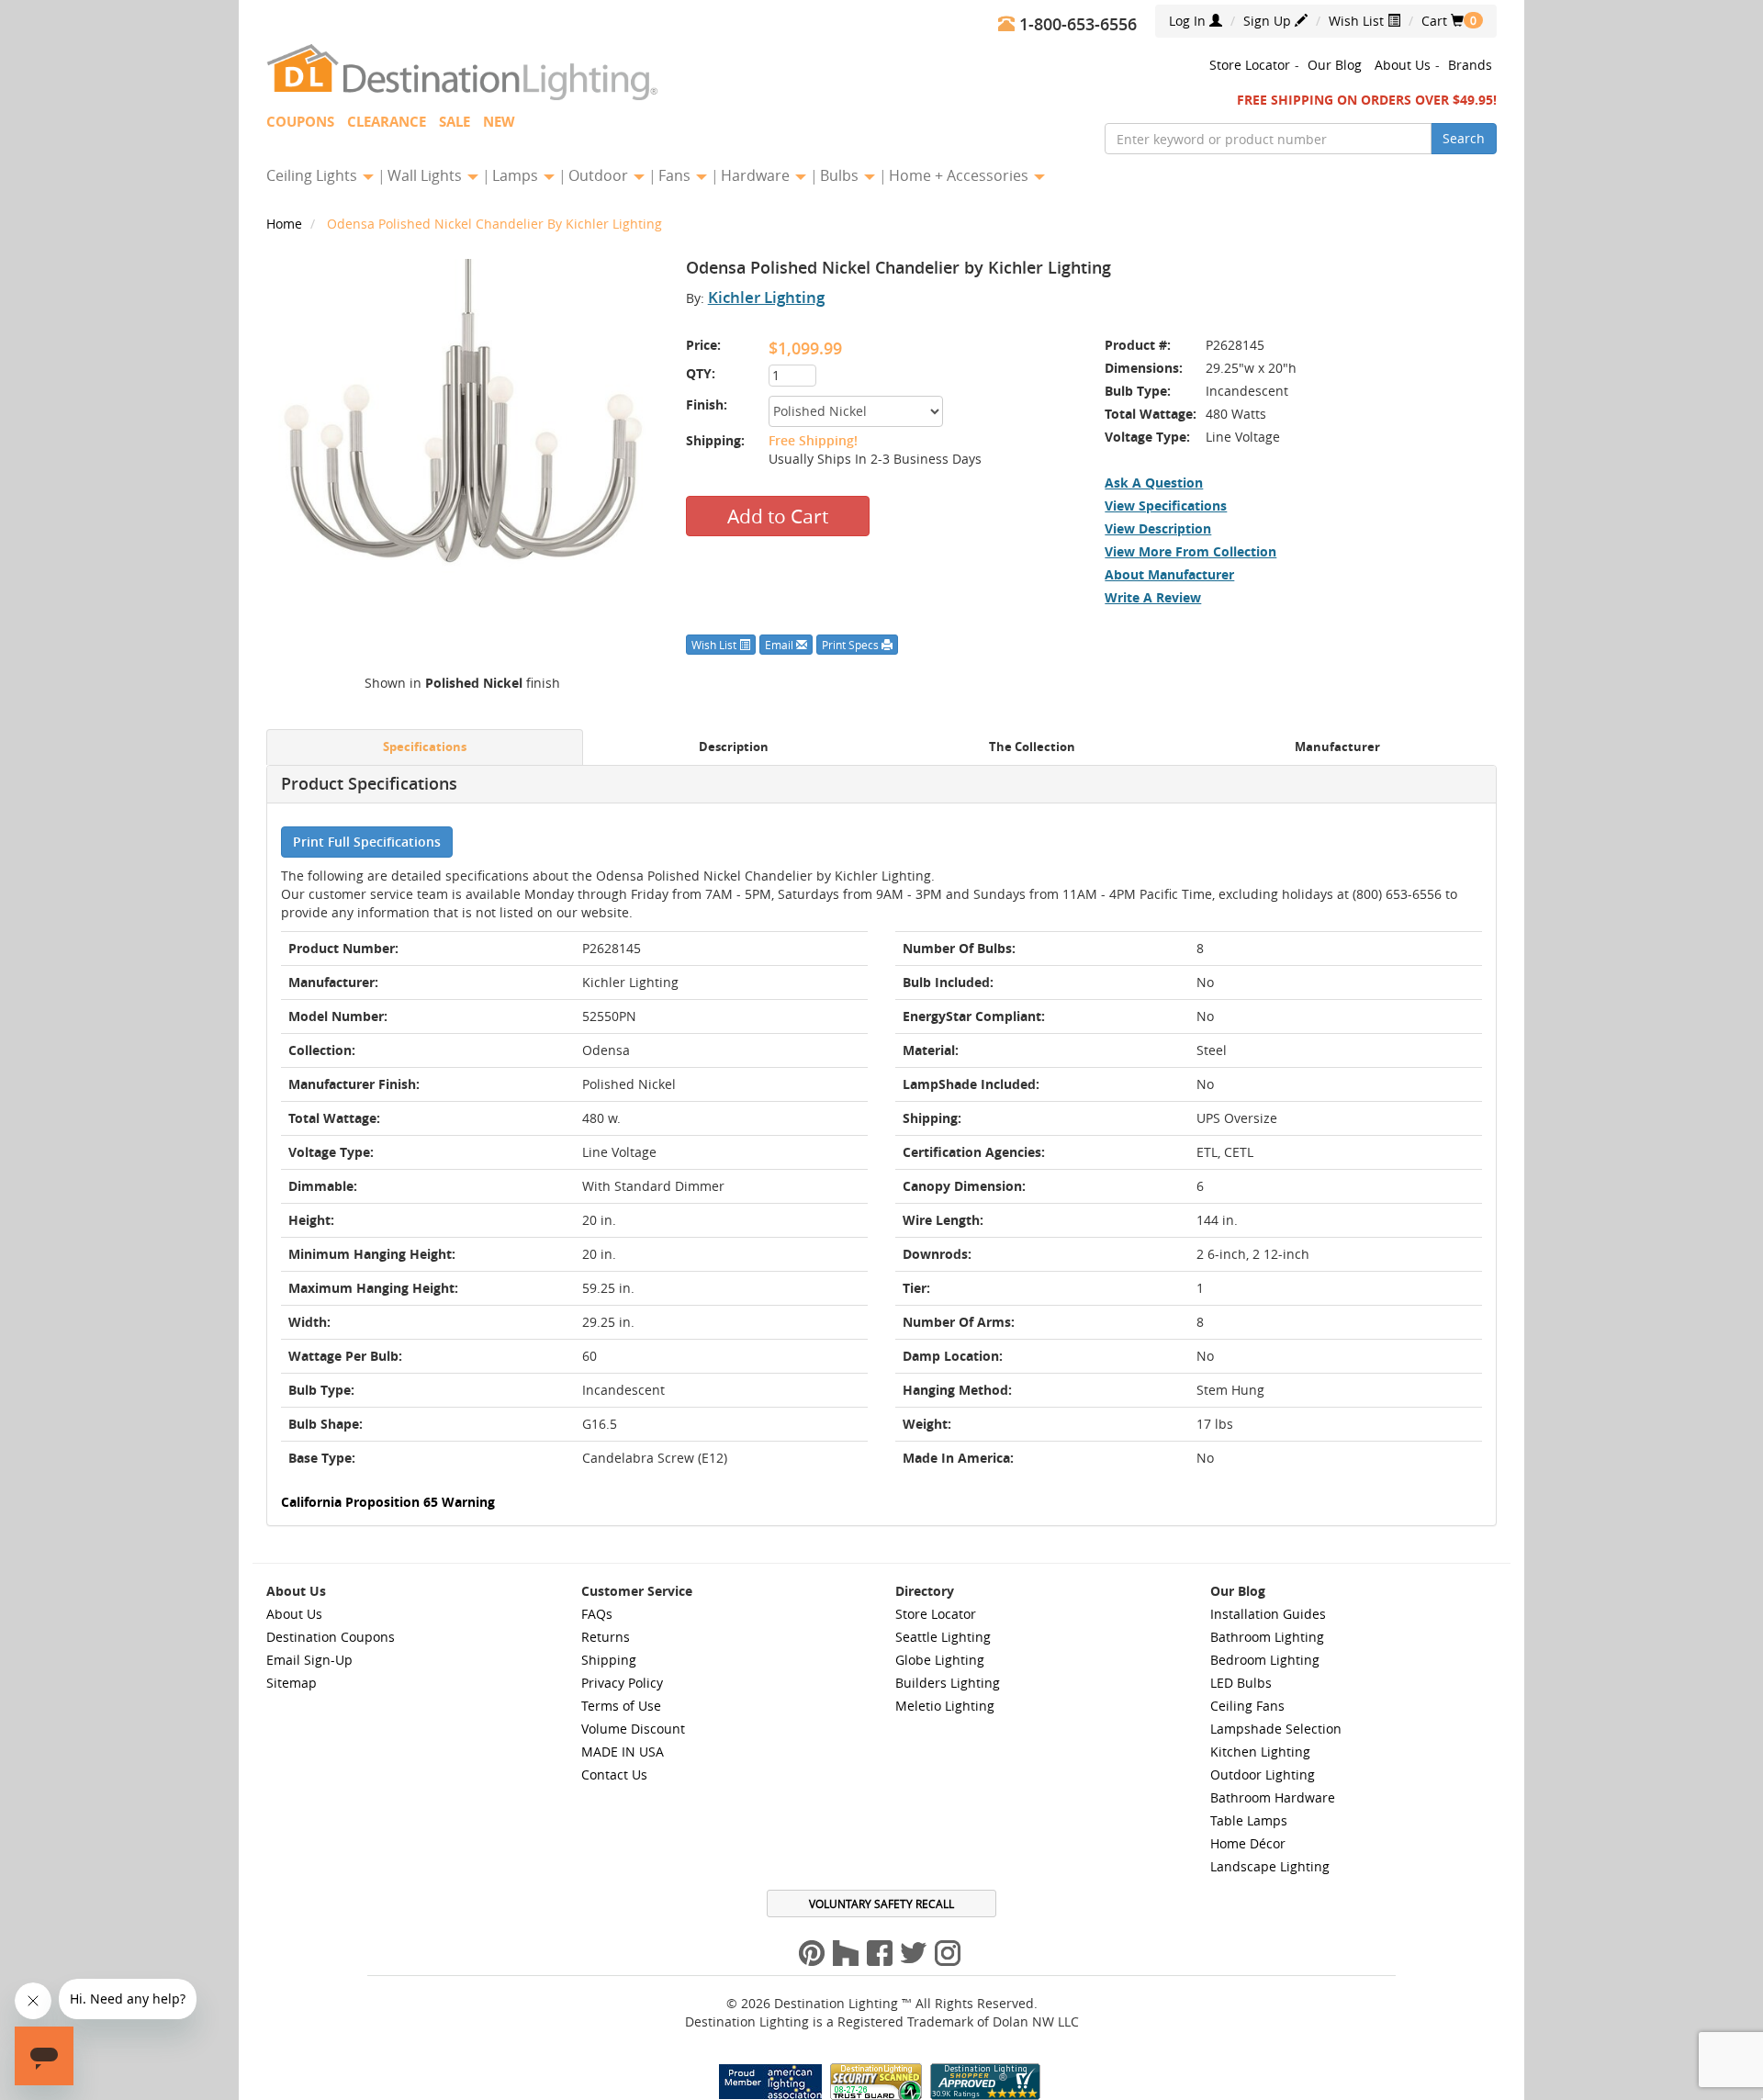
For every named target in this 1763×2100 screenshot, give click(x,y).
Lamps (517, 175)
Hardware (757, 175)
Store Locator (1250, 65)
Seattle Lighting (943, 1637)
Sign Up (1269, 21)
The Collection (1032, 747)
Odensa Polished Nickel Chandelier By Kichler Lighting (494, 224)
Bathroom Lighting (1267, 1637)
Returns (606, 1637)
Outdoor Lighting (1263, 1774)
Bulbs (841, 175)
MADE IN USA (623, 1752)
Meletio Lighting (945, 1706)
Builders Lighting (948, 1683)
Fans (676, 175)
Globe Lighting (940, 1660)
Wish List (1358, 21)
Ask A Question (1154, 483)
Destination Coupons (331, 1637)
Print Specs (852, 645)
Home (286, 224)
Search (1464, 138)
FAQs (597, 1614)
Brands (1470, 65)
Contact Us (614, 1774)
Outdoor (600, 175)
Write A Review (1153, 597)
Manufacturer (1337, 747)
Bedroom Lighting (1265, 1660)
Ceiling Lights (314, 175)
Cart (1443, 21)
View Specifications (1166, 505)
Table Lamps (1249, 1820)
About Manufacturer (1169, 574)
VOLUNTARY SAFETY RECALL (881, 1903)
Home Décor (1248, 1843)
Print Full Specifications (367, 842)
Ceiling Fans (1247, 1706)
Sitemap (292, 1683)
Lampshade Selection (1276, 1729)
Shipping (609, 1660)
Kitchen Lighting (1260, 1752)
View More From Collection (1190, 551)
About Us (1403, 65)
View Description (1158, 528)
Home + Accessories (960, 175)
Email (780, 645)
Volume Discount (633, 1729)
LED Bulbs (1241, 1683)
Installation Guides (1268, 1614)
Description (734, 747)
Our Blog (1335, 65)
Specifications (425, 747)
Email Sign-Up (309, 1660)
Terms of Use (621, 1706)
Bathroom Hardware (1273, 1797)
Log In (1189, 21)
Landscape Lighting (1270, 1866)
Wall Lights (427, 175)
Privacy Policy (622, 1683)
